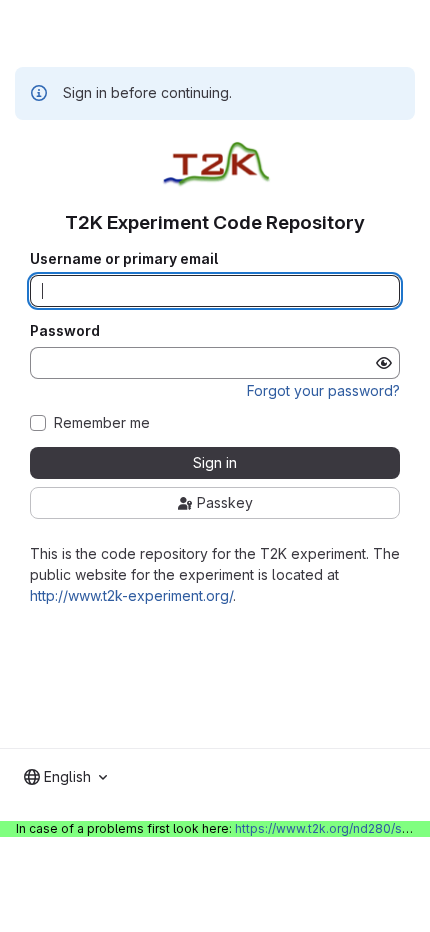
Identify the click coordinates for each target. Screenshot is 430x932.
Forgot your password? (323, 390)
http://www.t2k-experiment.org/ (131, 595)
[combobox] (65, 777)
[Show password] (384, 363)
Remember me (102, 423)
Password (65, 331)
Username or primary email (124, 259)
